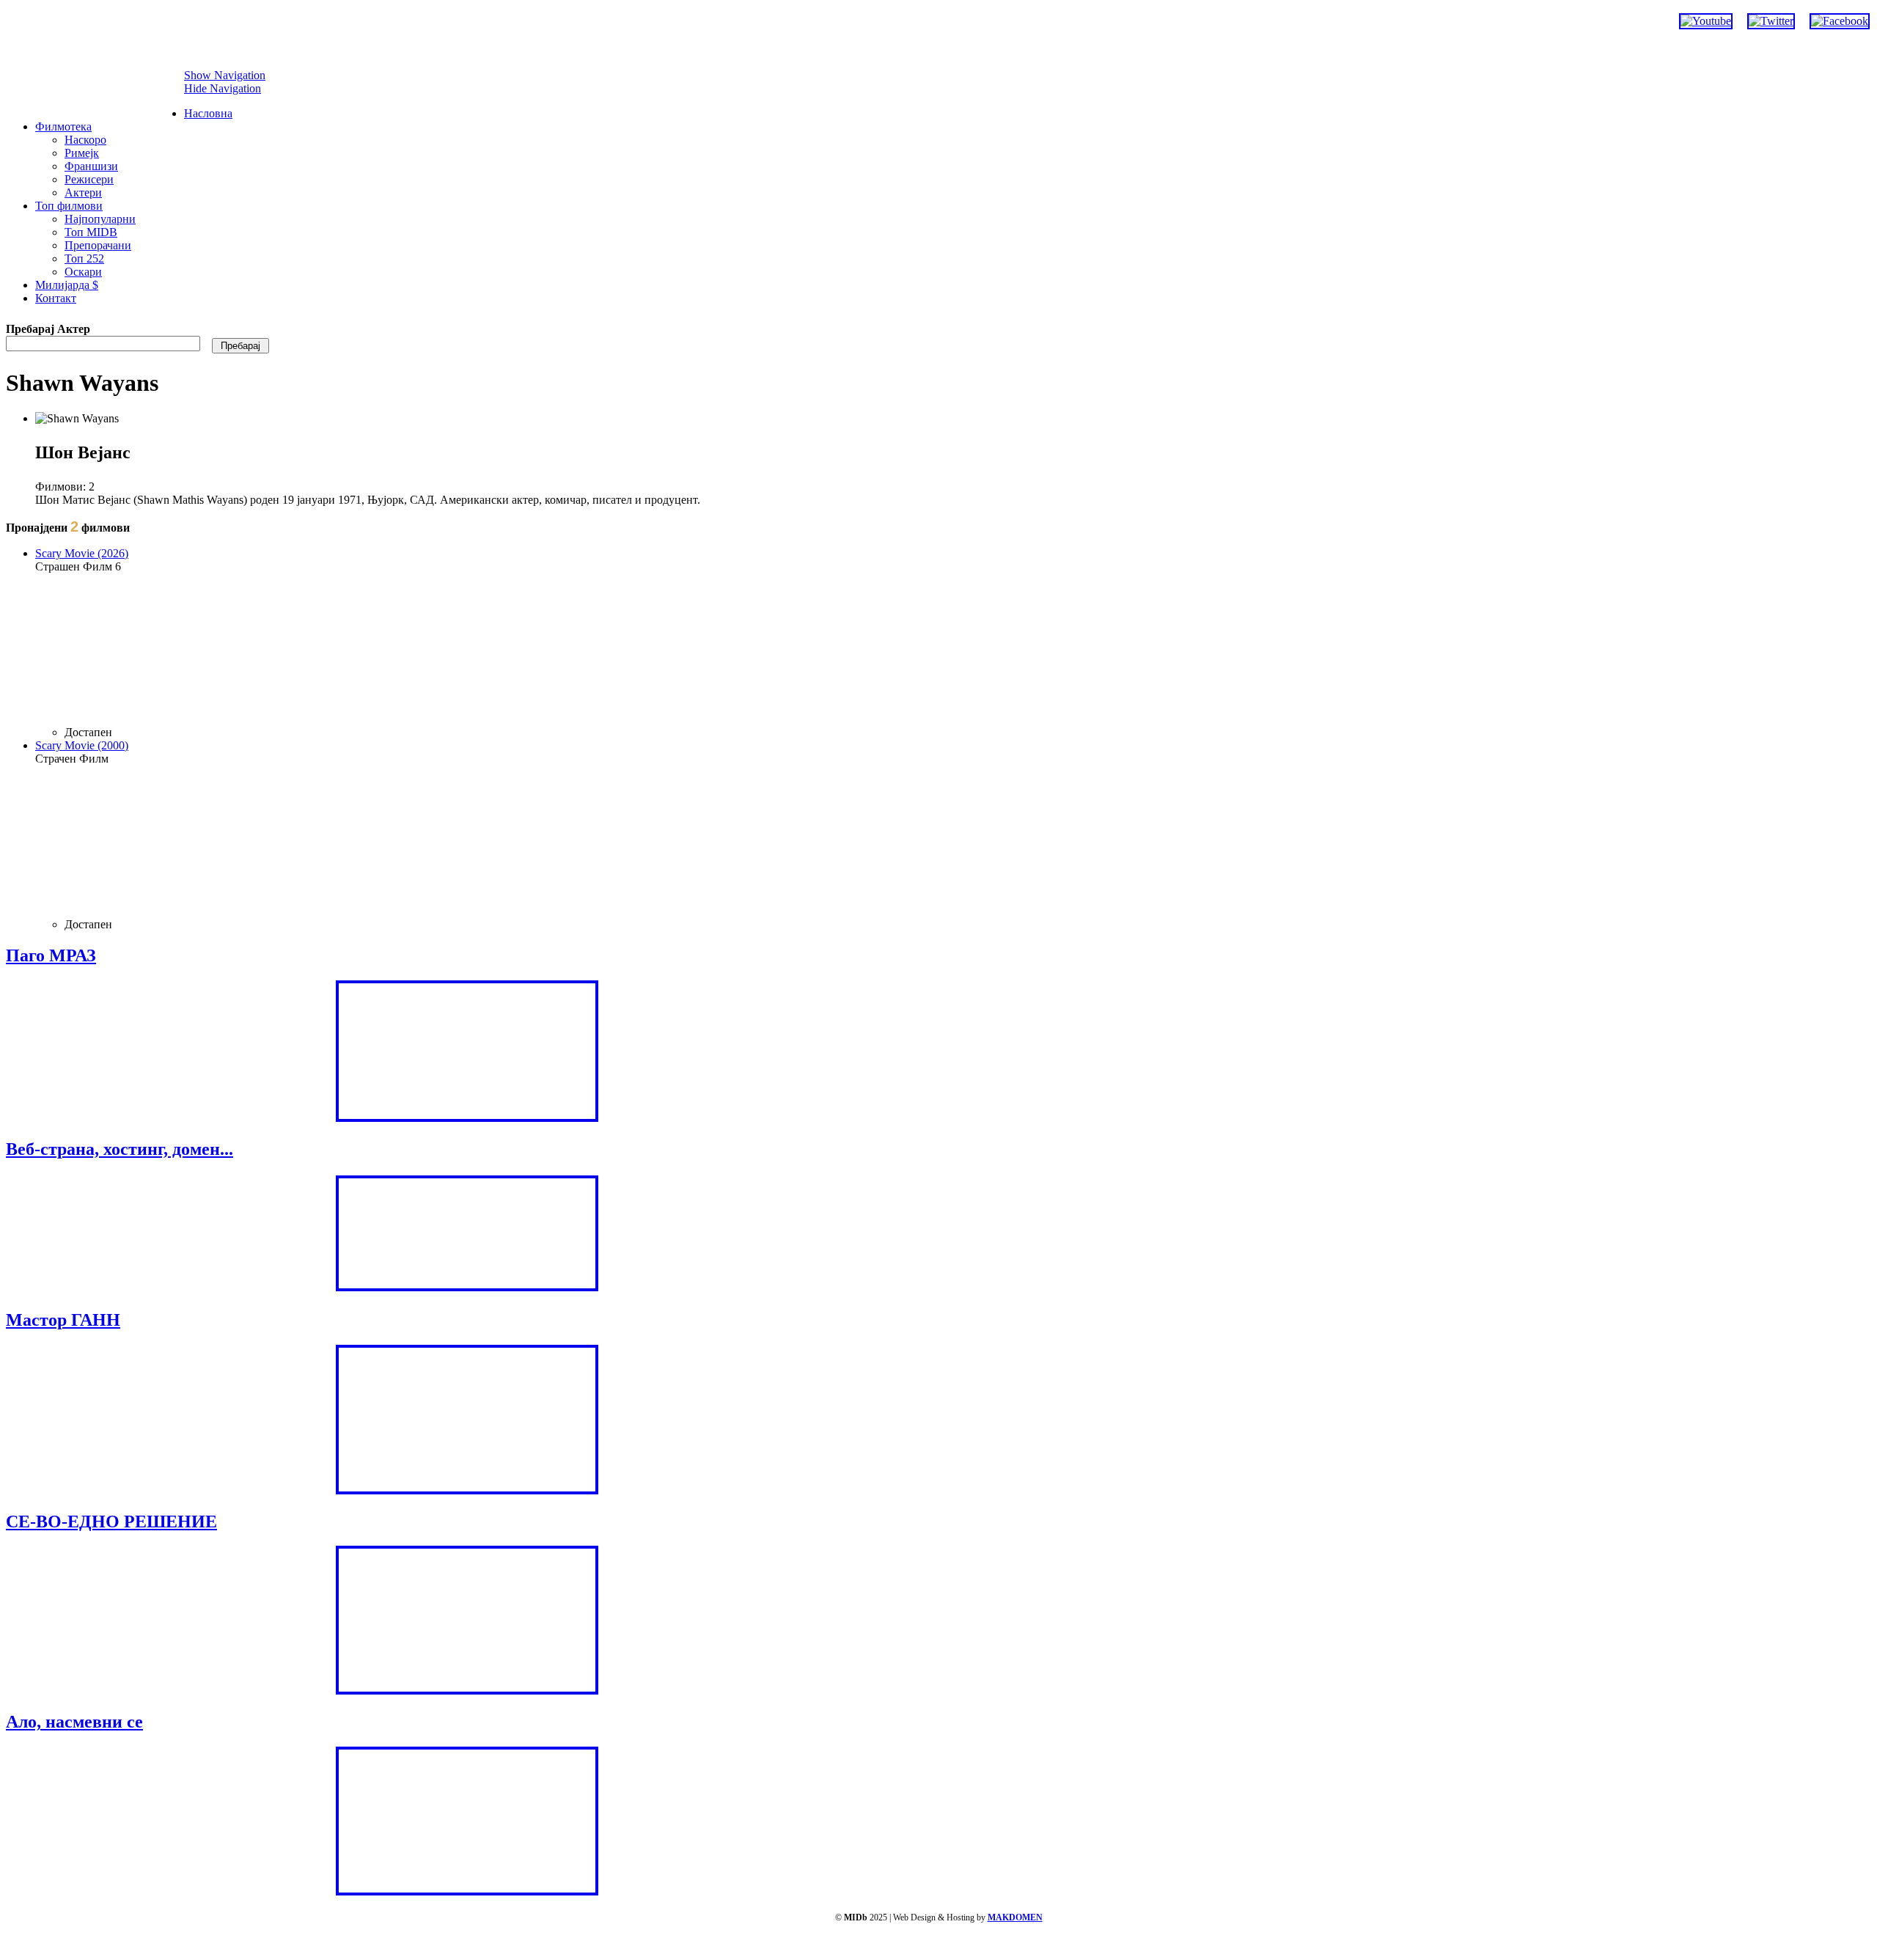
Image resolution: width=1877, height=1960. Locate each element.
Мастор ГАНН (63, 1320)
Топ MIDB (91, 232)
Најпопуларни (100, 219)
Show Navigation (225, 75)
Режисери (89, 179)
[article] (482, 643)
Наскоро (85, 140)
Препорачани (98, 245)
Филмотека (63, 126)
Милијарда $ (67, 285)
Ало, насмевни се (74, 1722)
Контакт (56, 298)
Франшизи (91, 166)
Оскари (83, 272)
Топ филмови (69, 206)
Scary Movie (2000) (82, 745)
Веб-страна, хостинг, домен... (120, 1149)
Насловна (208, 113)
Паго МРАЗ (51, 955)
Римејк (82, 153)
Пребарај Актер (48, 329)
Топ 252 (84, 258)
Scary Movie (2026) (82, 553)
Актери (83, 192)
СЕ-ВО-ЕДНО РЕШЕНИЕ (111, 1522)
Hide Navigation (223, 88)
